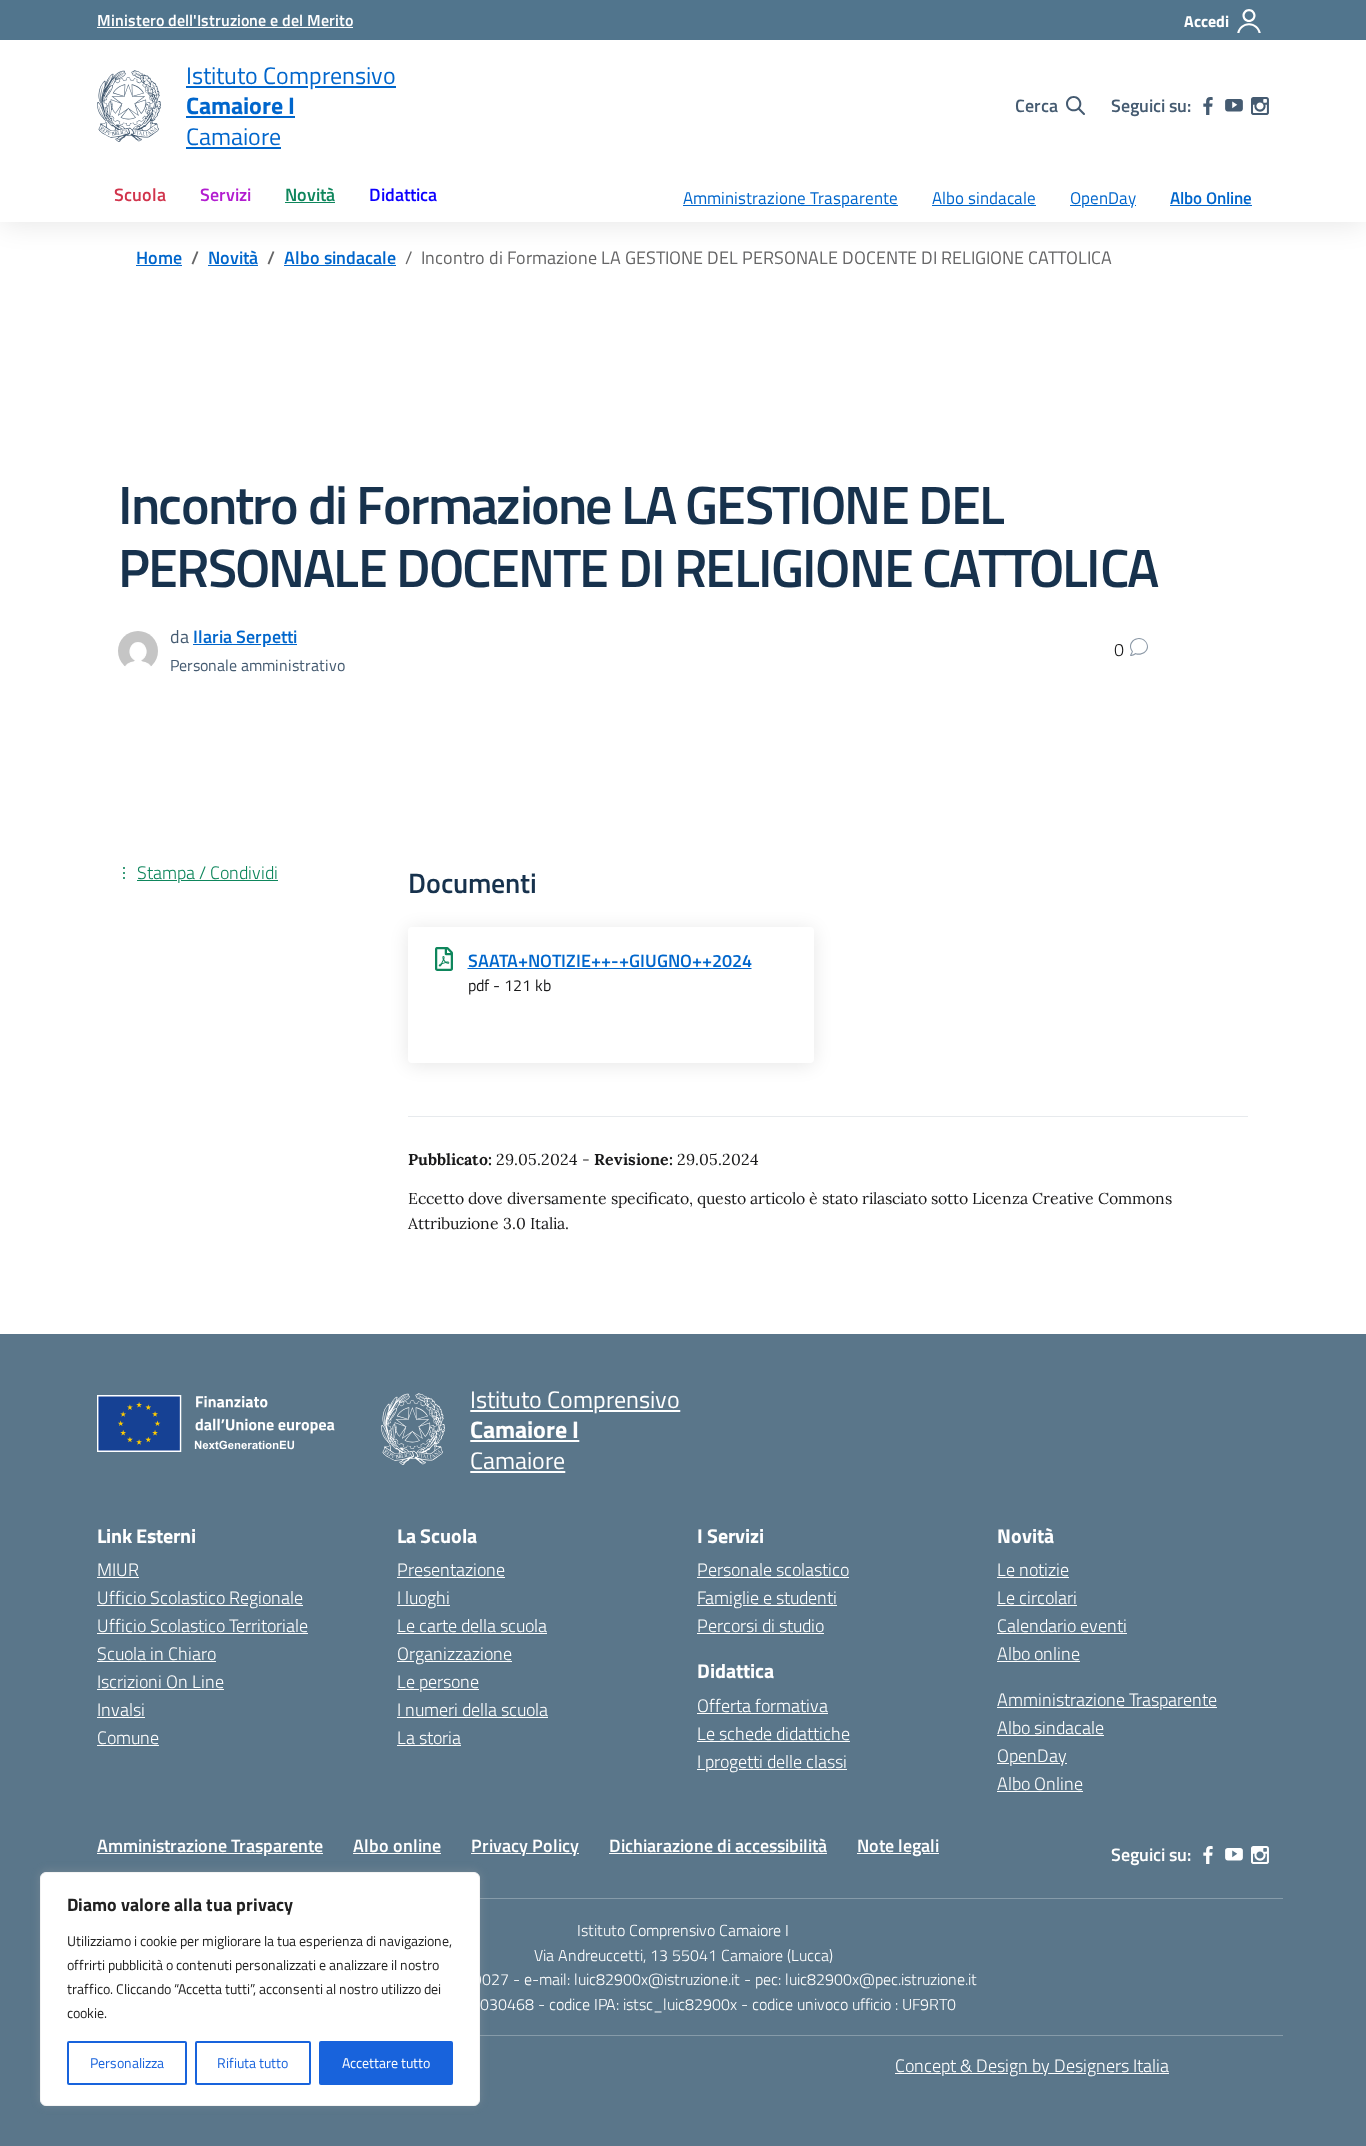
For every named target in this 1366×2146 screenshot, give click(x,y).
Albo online (1038, 1653)
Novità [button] (310, 194)
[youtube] (1234, 106)
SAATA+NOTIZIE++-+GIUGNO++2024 (610, 960)
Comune (128, 1737)
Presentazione (451, 1569)
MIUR (118, 1569)
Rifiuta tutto (252, 2062)
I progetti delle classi (772, 1761)
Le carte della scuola (472, 1625)
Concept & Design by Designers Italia (1032, 2065)
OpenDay (1103, 198)
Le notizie (1033, 1569)
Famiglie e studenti (767, 1597)
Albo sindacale (984, 198)
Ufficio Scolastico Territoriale (202, 1625)
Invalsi (121, 1709)
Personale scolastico (773, 1569)
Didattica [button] (403, 194)
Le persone (438, 1681)
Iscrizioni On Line (160, 1681)
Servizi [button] (225, 194)
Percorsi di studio (760, 1625)
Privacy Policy (525, 1845)
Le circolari (1037, 1597)
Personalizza (127, 2062)
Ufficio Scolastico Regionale (200, 1597)
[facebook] (1208, 106)
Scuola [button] (140, 194)
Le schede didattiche (773, 1733)
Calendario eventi (1062, 1625)
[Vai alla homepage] (129, 106)
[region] (260, 1989)
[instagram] (1260, 106)
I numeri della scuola (472, 1709)
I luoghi (423, 1597)
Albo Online (1211, 198)
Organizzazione (454, 1653)
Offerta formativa (762, 1705)
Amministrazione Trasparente (790, 198)
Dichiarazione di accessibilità (718, 1845)
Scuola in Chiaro (156, 1653)
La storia (429, 1737)
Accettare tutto (386, 2062)
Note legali (898, 1845)
